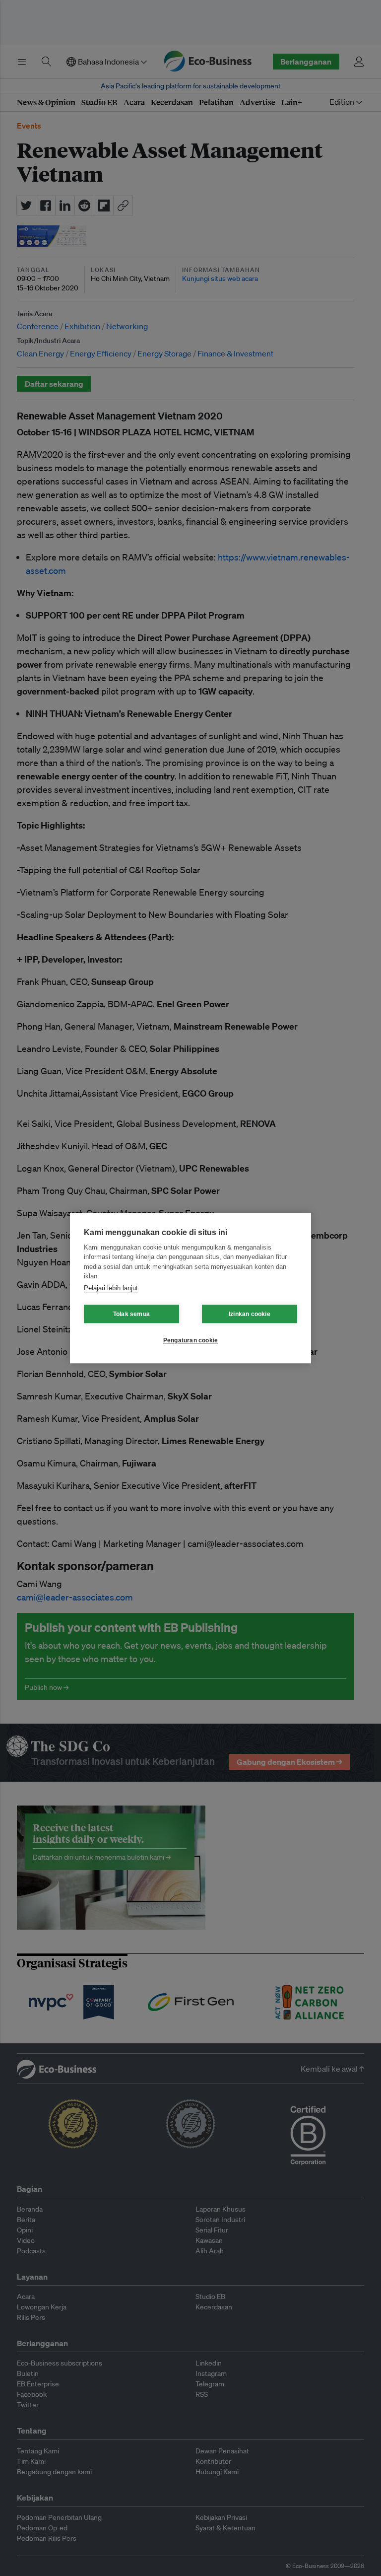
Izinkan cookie (250, 1314)
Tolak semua (131, 1314)
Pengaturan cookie (190, 1340)
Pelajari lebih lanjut (111, 1288)
